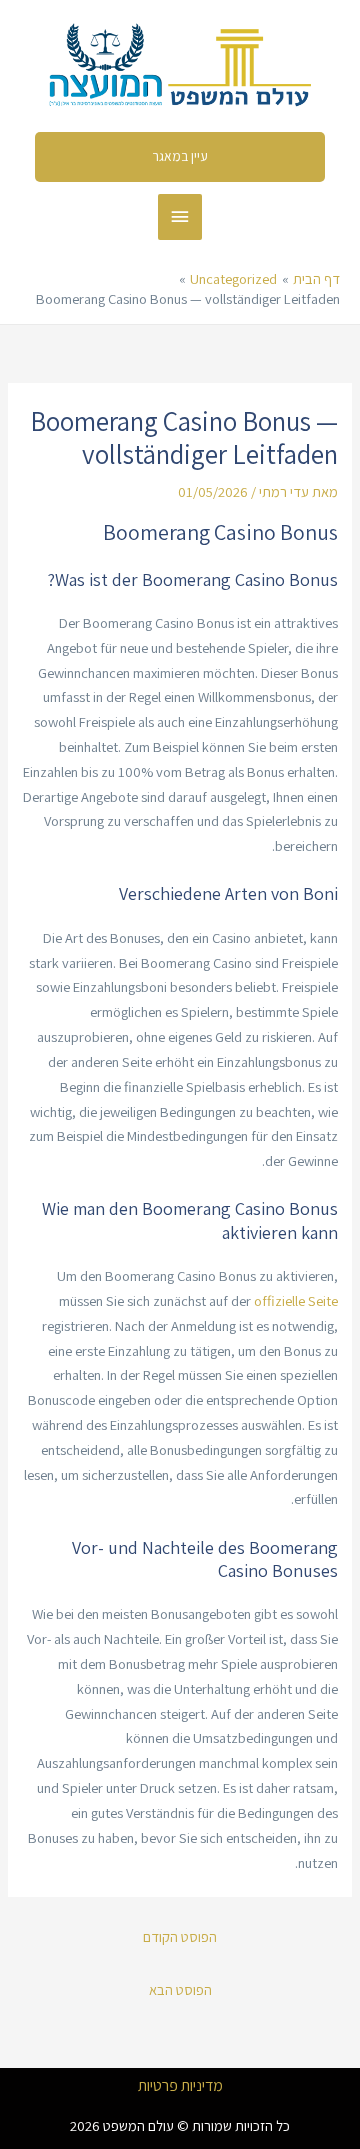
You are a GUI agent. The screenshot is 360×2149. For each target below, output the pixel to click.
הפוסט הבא (180, 1989)
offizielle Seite (296, 1300)
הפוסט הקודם (180, 1936)
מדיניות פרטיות (180, 2086)
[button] (180, 157)
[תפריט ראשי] (180, 217)
